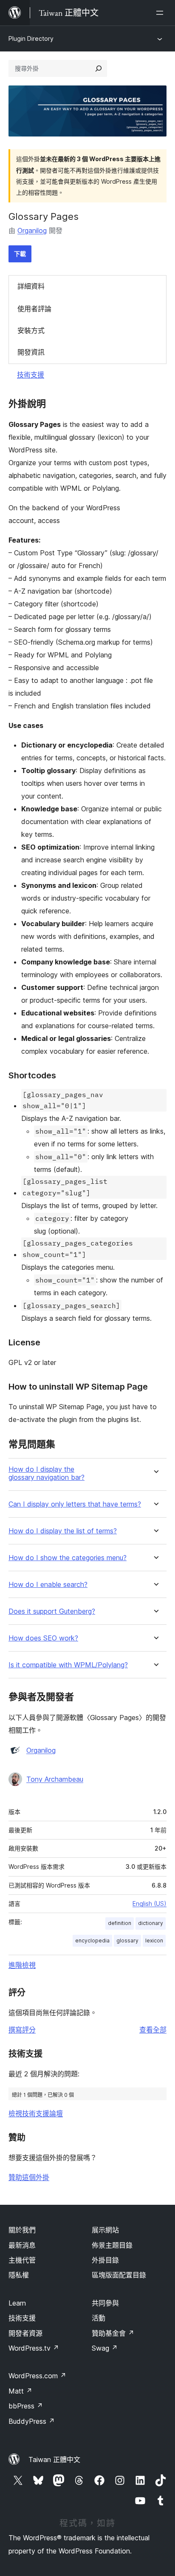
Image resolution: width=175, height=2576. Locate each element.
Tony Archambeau (55, 1779)
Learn (17, 2303)
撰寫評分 (22, 2030)
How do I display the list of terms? (63, 1531)
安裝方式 (31, 330)
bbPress (26, 2406)
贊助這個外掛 (29, 2177)
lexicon (154, 1941)
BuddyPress (32, 2421)
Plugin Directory (31, 38)
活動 (99, 2318)
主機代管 (22, 2260)
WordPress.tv (34, 2348)
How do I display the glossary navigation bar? (47, 1473)
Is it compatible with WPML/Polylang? (68, 1665)
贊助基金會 (113, 2333)
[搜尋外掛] (99, 68)
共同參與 (105, 2303)
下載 (20, 254)
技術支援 (31, 375)
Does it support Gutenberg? (52, 1611)
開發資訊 (31, 352)
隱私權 (19, 2275)
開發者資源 (25, 2333)
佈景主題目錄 (112, 2245)
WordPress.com (37, 2376)
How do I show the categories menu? (68, 1558)
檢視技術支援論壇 (36, 2113)
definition (120, 1923)
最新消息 (22, 2245)
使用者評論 (34, 309)
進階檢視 (22, 1965)
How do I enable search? (48, 1585)
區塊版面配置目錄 (119, 2275)
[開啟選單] (161, 13)
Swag (105, 2348)
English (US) (150, 1904)
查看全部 (153, 2030)
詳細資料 (31, 286)
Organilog (32, 230)
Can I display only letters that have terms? (75, 1504)
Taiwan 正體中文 (54, 2459)
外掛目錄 (105, 2260)
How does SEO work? (43, 1638)
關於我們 (22, 2230)
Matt (20, 2391)
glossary (127, 1941)
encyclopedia (92, 1941)
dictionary (151, 1923)
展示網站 (105, 2230)
